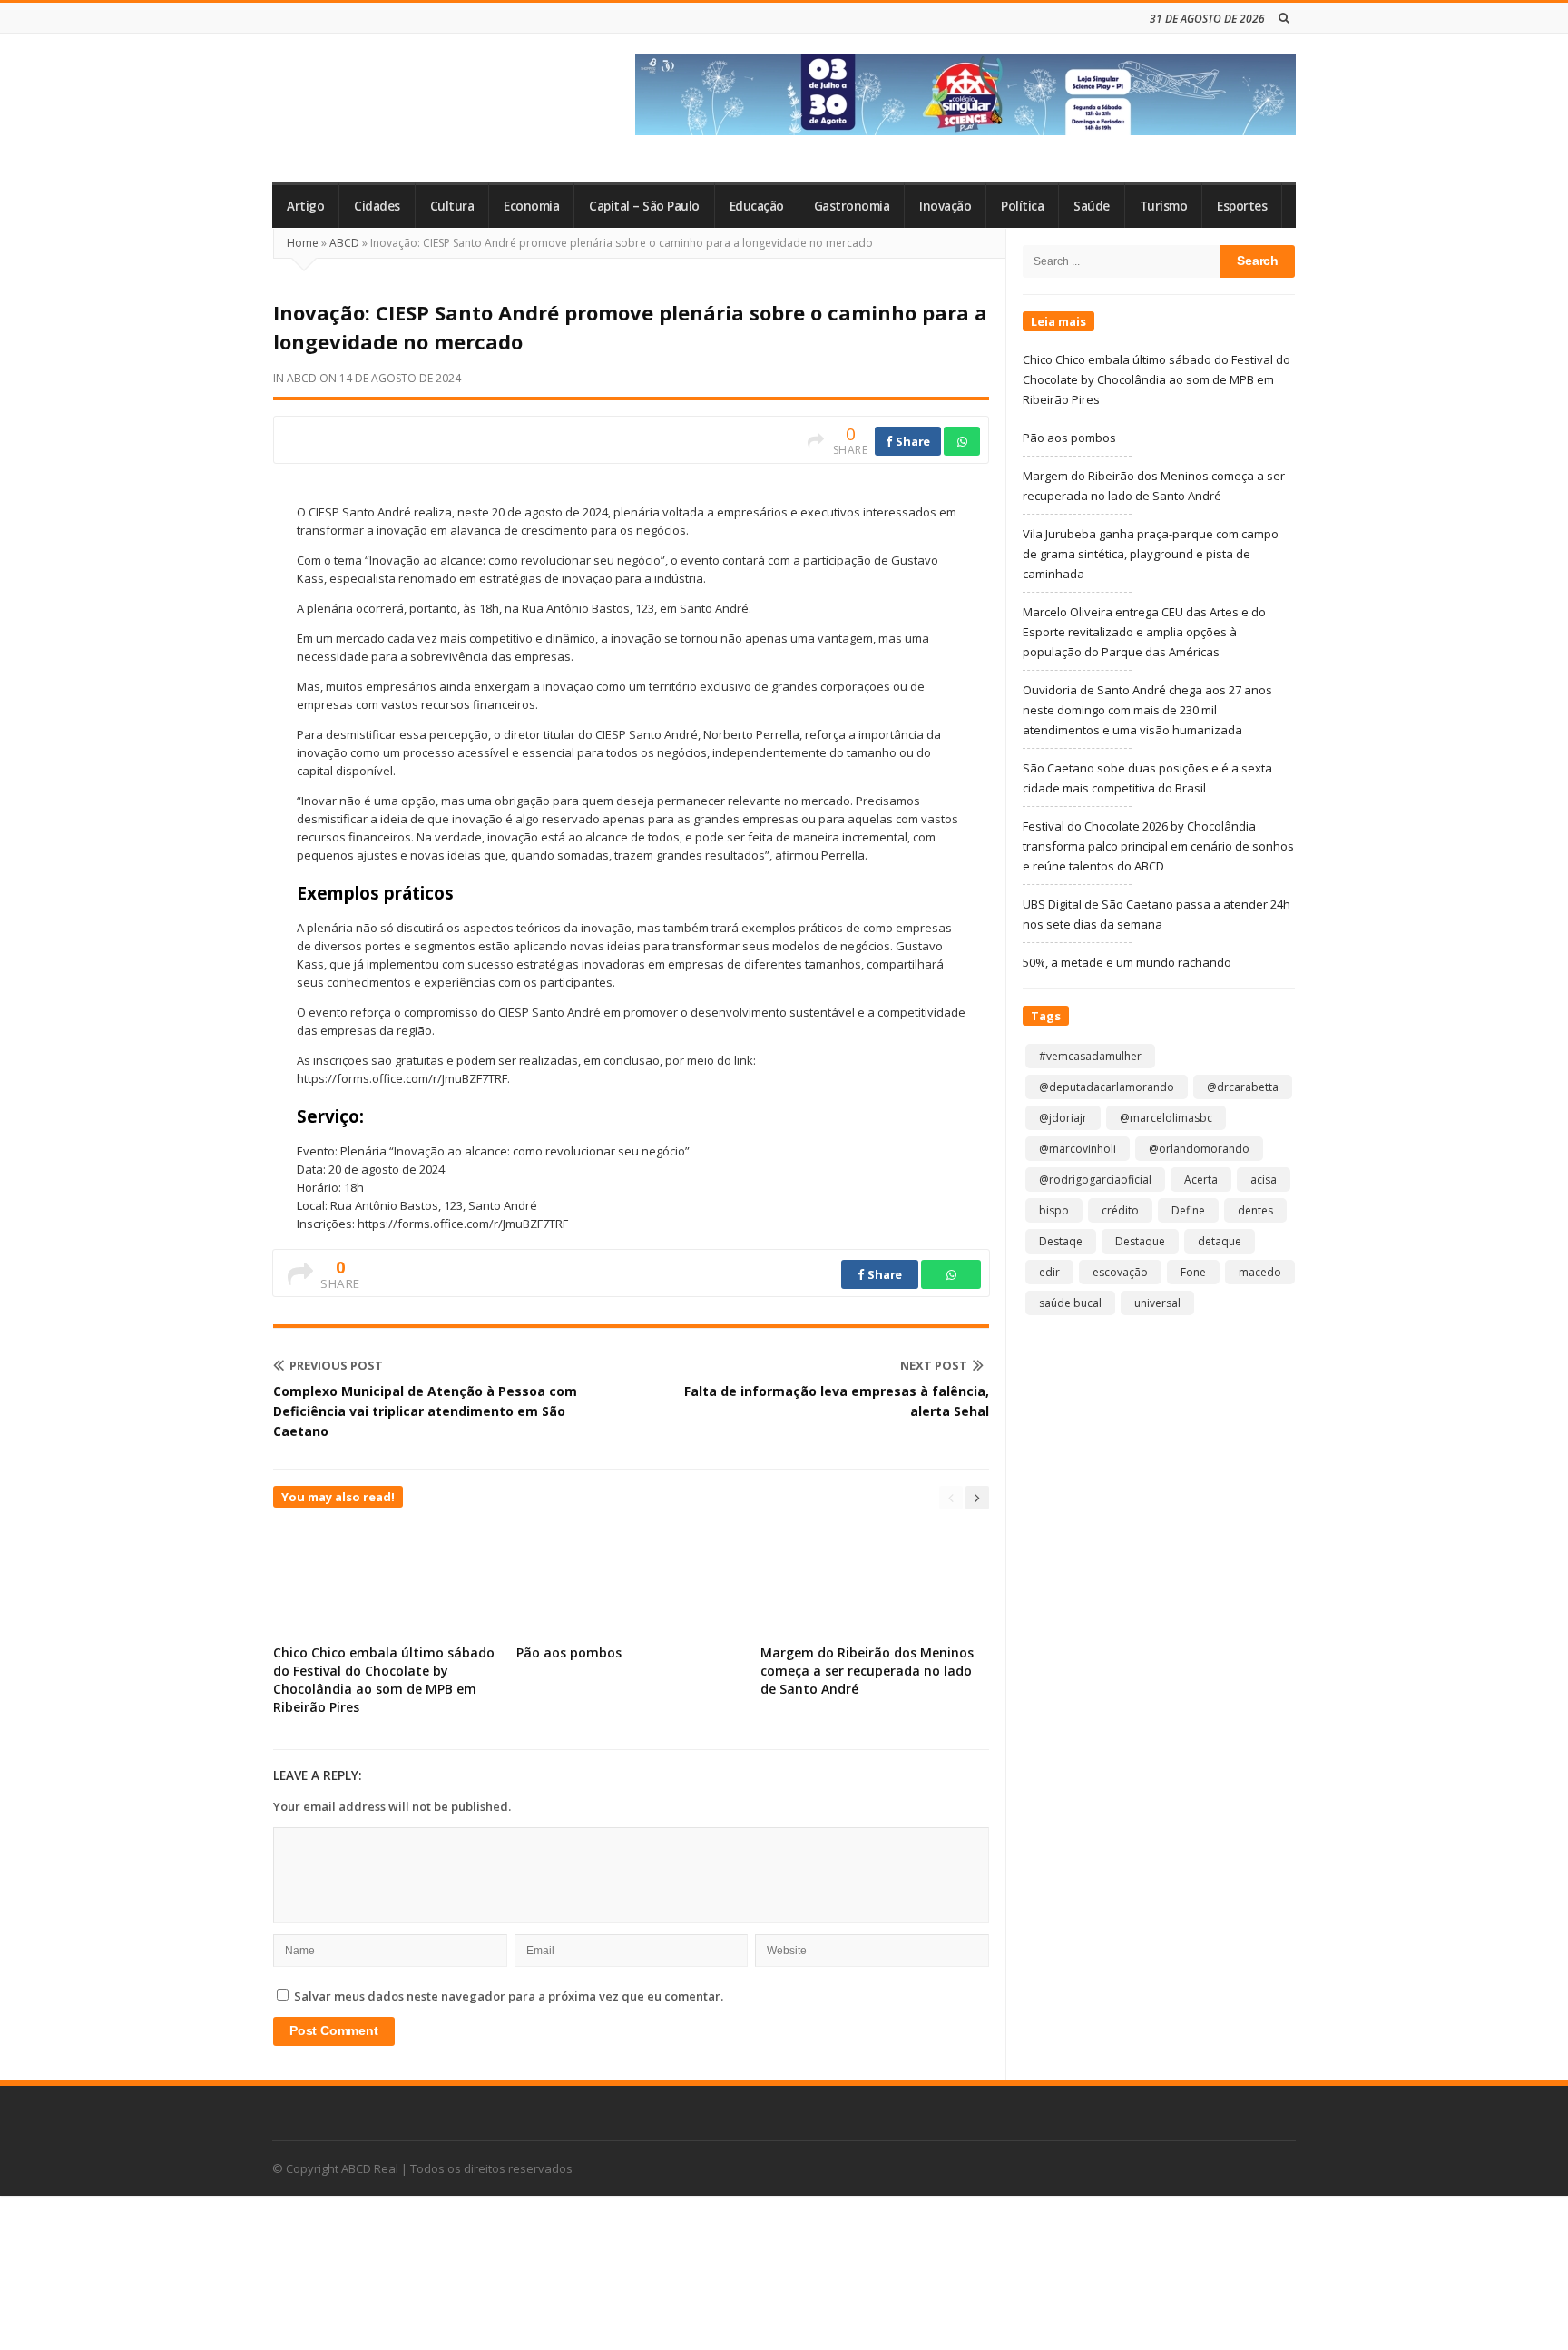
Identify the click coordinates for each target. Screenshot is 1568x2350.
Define (1188, 1210)
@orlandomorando (1199, 1149)
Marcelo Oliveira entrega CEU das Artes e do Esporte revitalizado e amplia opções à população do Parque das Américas (1144, 632)
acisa (1264, 1180)
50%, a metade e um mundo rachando (1127, 962)
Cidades (377, 206)
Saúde (1092, 206)
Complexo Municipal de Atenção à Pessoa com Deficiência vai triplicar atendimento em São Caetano (425, 1411)
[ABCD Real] (404, 108)
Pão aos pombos (569, 1652)
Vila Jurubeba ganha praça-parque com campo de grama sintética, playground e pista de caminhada (1151, 554)
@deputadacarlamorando (1107, 1087)
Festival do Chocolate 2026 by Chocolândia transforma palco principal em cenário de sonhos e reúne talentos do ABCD (1158, 846)
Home (303, 243)
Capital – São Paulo (644, 206)
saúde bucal (1070, 1303)
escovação (1120, 1272)
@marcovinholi (1078, 1149)
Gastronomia (852, 206)
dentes (1255, 1210)
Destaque (1140, 1241)
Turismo (1164, 206)
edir (1049, 1272)
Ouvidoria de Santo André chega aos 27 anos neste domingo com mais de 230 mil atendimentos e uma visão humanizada (1147, 710)
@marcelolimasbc (1166, 1118)
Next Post (934, 1365)
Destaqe (1061, 1241)
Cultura (452, 206)
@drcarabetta (1243, 1087)
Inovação (945, 206)
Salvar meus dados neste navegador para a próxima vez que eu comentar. (509, 1996)
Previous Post (336, 1365)
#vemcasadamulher (1090, 1056)
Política (1022, 206)
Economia (531, 206)
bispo (1054, 1210)
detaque (1220, 1241)
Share (912, 441)
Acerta (1201, 1180)
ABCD (344, 243)
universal (1157, 1303)
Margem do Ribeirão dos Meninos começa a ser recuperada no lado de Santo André (867, 1671)
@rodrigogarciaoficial (1095, 1180)
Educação (757, 206)
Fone (1193, 1272)
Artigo (305, 206)
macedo (1260, 1272)
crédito (1120, 1210)
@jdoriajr (1063, 1118)
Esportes (1242, 206)
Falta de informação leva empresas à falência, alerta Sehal (837, 1401)
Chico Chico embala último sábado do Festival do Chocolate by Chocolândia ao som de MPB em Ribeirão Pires (384, 1680)
